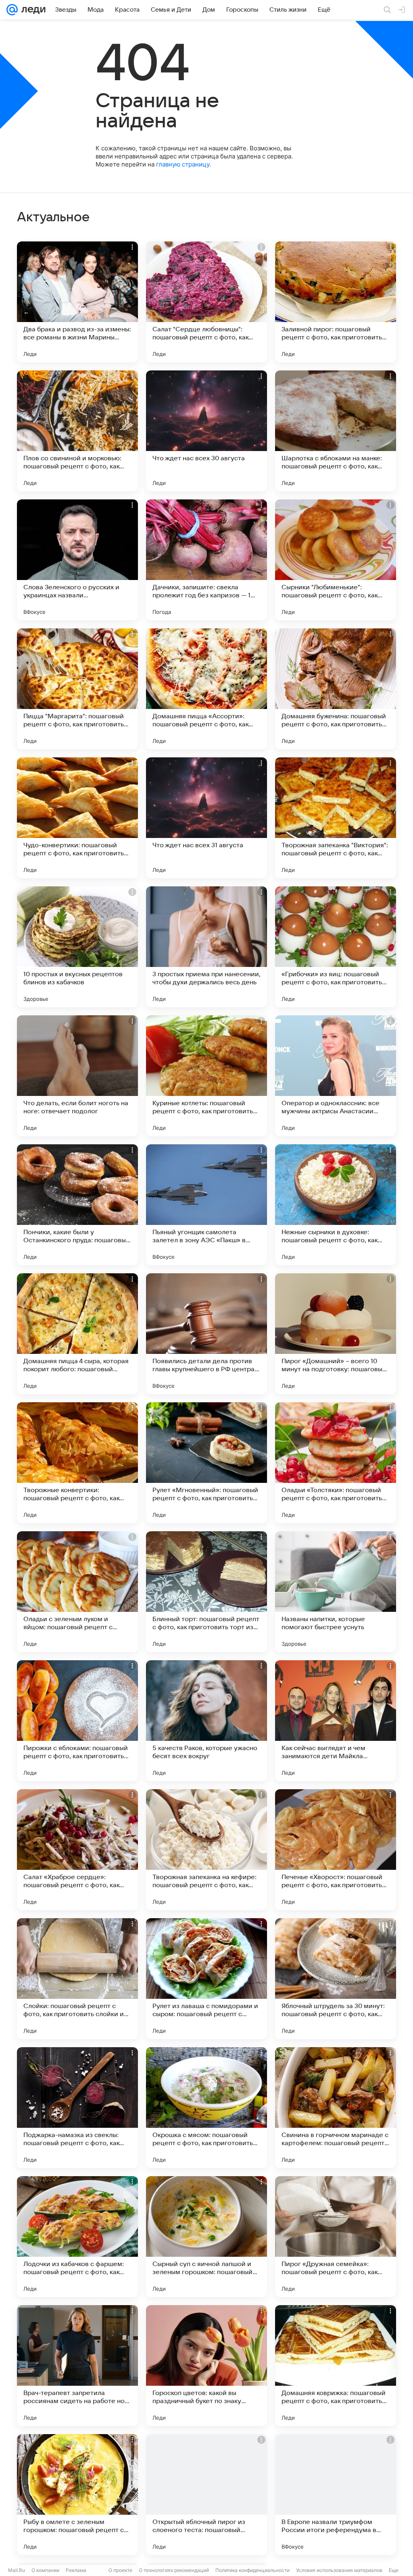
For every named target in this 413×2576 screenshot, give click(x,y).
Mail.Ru (17, 2570)
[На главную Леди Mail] (32, 10)
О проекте (120, 2570)
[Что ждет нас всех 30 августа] (206, 431)
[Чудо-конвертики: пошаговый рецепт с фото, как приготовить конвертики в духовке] (77, 818)
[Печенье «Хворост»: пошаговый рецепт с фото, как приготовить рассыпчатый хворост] (336, 1850)
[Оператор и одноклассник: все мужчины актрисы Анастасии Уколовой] (336, 1076)
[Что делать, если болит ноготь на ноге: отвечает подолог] (77, 1076)
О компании (45, 2570)
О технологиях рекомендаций (174, 2570)
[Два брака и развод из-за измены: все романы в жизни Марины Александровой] (77, 302)
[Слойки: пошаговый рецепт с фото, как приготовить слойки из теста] (77, 1979)
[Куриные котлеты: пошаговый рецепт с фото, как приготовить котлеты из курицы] (206, 1076)
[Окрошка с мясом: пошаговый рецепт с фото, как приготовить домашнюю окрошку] (206, 2108)
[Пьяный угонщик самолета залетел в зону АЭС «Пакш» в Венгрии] (206, 1205)
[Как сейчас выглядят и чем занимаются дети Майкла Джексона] (336, 1721)
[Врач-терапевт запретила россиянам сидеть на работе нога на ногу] (77, 2366)
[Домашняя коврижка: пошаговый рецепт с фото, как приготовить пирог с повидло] (336, 2366)
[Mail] (12, 10)
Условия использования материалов (339, 2570)
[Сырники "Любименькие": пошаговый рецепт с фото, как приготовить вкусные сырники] (336, 560)
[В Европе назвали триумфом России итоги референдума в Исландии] (336, 2495)
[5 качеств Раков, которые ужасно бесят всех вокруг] (206, 1721)
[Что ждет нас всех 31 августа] (206, 818)
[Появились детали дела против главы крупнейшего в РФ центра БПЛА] (206, 1334)
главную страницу (183, 164)
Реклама (76, 2570)
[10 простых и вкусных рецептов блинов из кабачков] (77, 947)
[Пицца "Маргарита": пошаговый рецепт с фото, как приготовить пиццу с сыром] (77, 689)
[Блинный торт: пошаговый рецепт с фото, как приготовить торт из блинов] (206, 1592)
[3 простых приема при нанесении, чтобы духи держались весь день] (206, 947)
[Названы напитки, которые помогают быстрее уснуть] (336, 1592)
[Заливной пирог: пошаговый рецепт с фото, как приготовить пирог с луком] (336, 302)
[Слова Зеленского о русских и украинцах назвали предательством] (77, 560)
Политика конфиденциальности (252, 2570)
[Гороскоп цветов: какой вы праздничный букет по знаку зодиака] (206, 2366)
